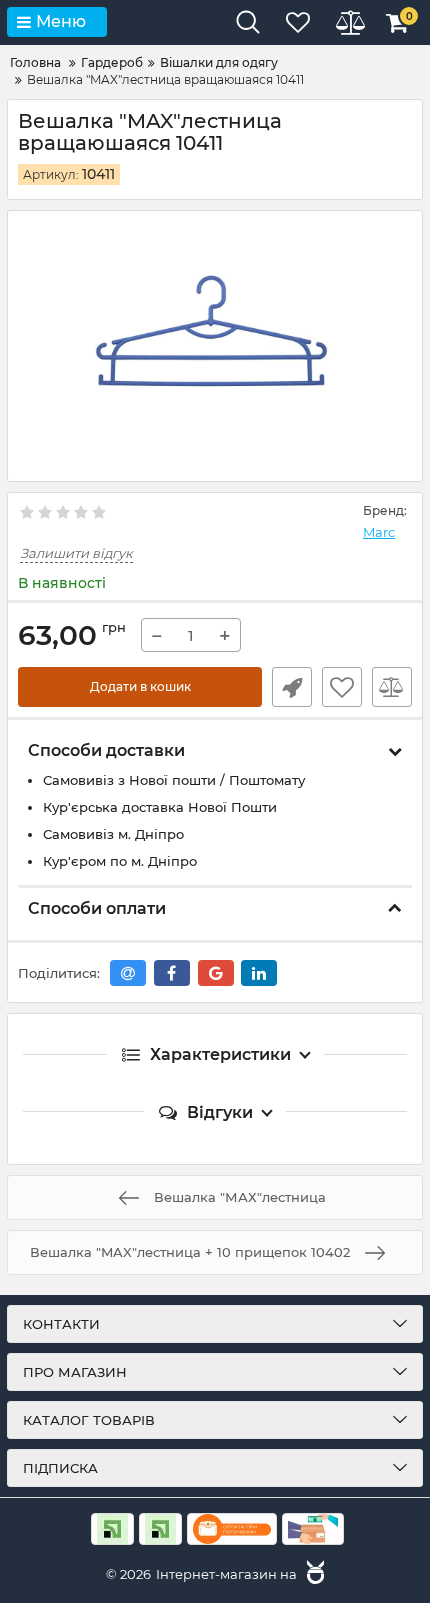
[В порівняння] (392, 687)
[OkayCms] (313, 1574)
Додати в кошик (140, 686)
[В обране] (342, 687)
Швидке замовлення (292, 687)
